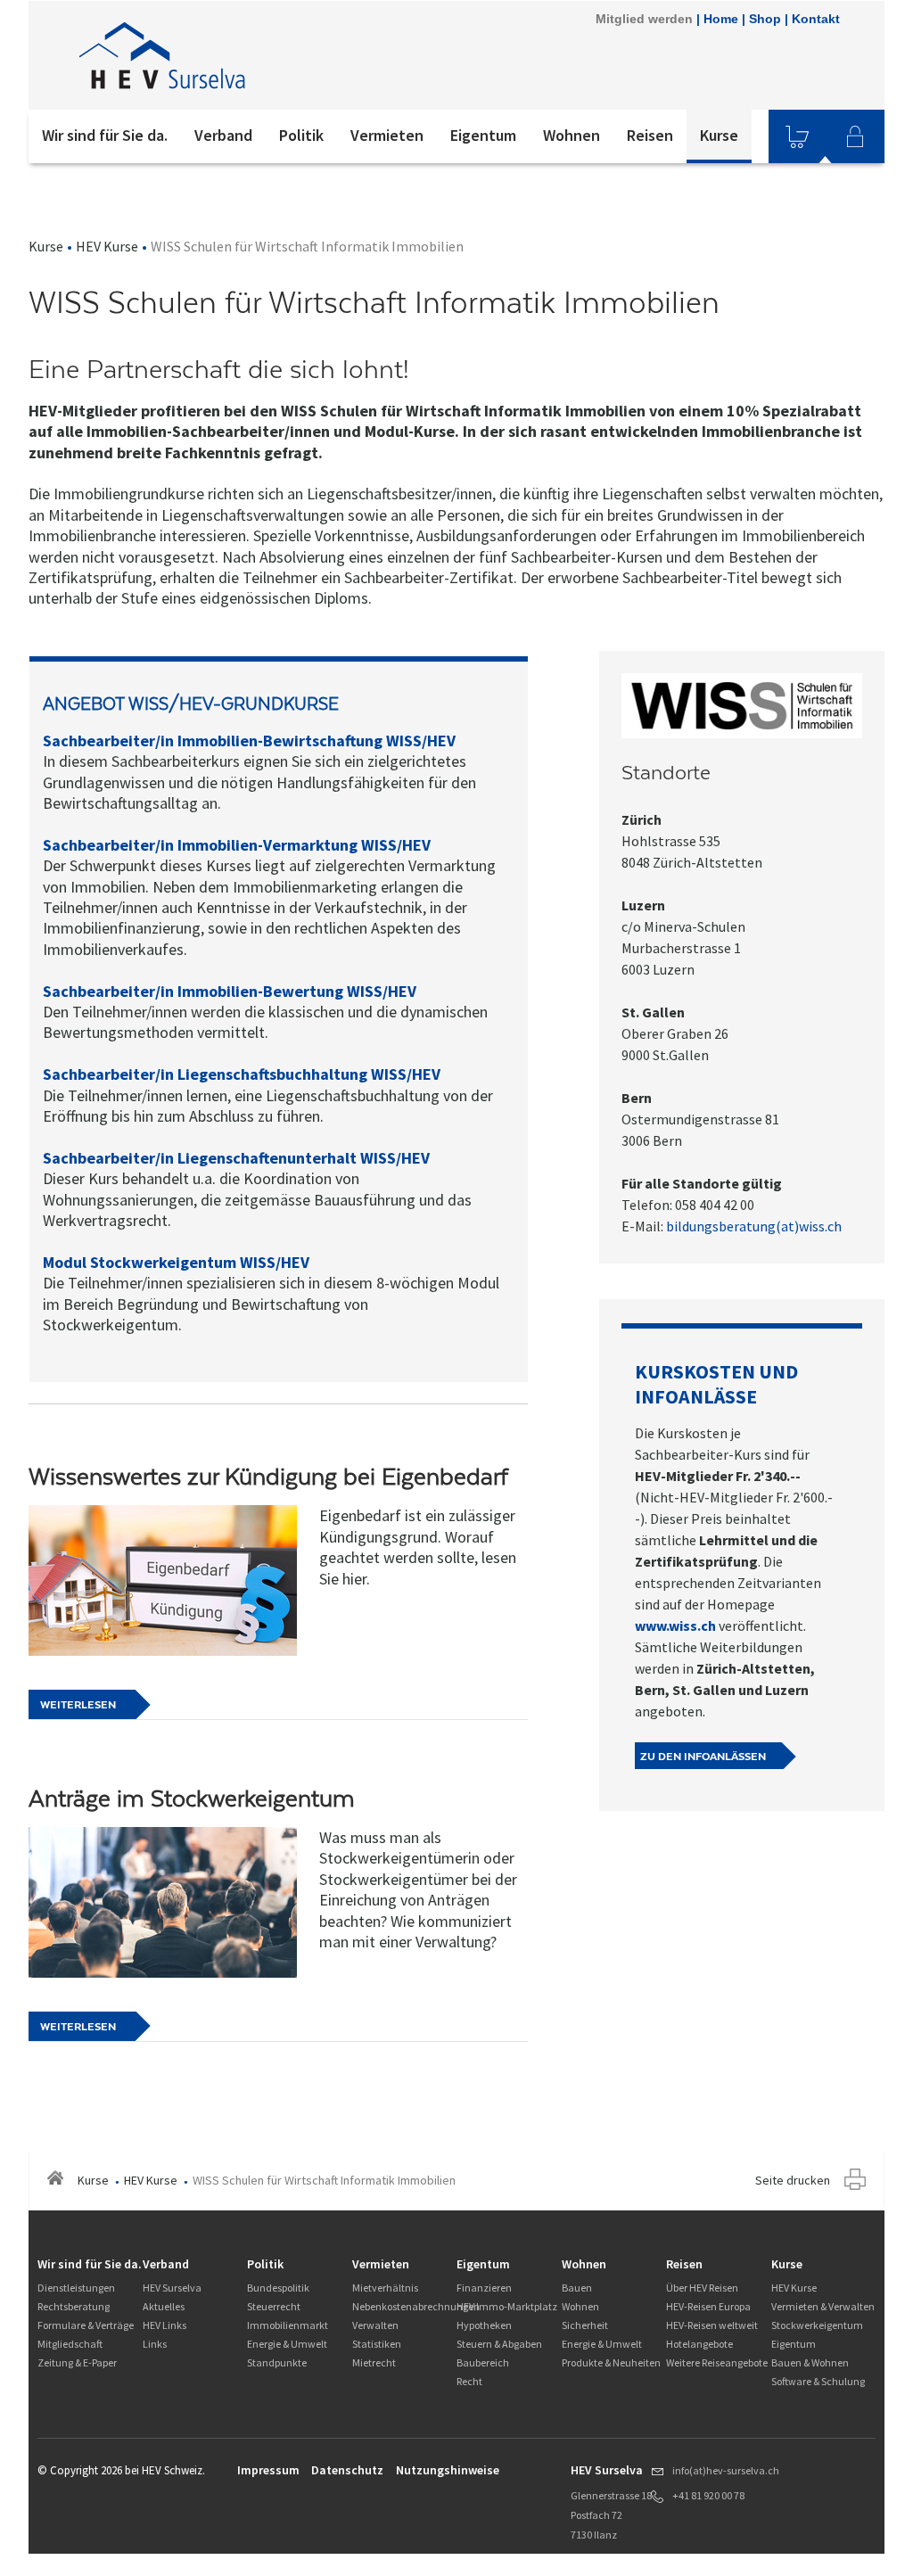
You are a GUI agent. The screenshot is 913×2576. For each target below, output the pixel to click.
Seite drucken (793, 2180)
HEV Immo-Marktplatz (507, 2306)
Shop (765, 19)
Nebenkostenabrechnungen (416, 2306)
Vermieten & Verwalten (823, 2306)
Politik (301, 135)
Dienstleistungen (76, 2288)
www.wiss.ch (675, 1625)
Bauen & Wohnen (810, 2362)
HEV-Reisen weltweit (712, 2325)
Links (155, 2344)
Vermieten (387, 135)
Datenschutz (347, 2470)
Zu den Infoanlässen (703, 1757)
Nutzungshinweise (448, 2470)
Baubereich (483, 2362)
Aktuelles (164, 2306)
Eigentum (483, 135)
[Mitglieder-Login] (855, 136)
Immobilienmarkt (288, 2325)
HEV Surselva (172, 2288)
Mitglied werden (644, 19)
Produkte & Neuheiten (611, 2362)
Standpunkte (277, 2362)
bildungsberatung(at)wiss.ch (755, 1226)
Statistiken (377, 2344)
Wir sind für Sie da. (105, 135)
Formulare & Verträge (86, 2325)
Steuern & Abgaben (499, 2344)
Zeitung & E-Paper (77, 2362)
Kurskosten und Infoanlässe (716, 1384)
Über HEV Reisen (702, 2288)
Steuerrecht (274, 2306)
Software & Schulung (818, 2381)
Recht (469, 2381)
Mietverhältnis (385, 2288)
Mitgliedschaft (70, 2344)
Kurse (719, 135)
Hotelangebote (699, 2344)
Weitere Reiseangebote (717, 2362)
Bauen (577, 2288)
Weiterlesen (78, 1705)
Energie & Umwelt (287, 2344)
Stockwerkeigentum (817, 2325)
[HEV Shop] (797, 136)
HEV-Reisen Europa (708, 2306)
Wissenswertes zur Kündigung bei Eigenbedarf (268, 1477)
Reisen (650, 135)
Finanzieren (484, 2288)
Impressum (268, 2470)
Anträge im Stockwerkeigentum (192, 1798)
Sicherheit (585, 2325)
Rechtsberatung (74, 2306)
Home (721, 19)
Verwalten (375, 2325)
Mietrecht (374, 2362)
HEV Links (165, 2325)
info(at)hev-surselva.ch (726, 2470)
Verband (223, 135)
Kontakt (816, 19)
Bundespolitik (278, 2288)
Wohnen (572, 135)
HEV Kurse (107, 246)
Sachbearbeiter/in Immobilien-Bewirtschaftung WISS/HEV (249, 741)
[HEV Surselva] (268, 55)
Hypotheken (484, 2325)
